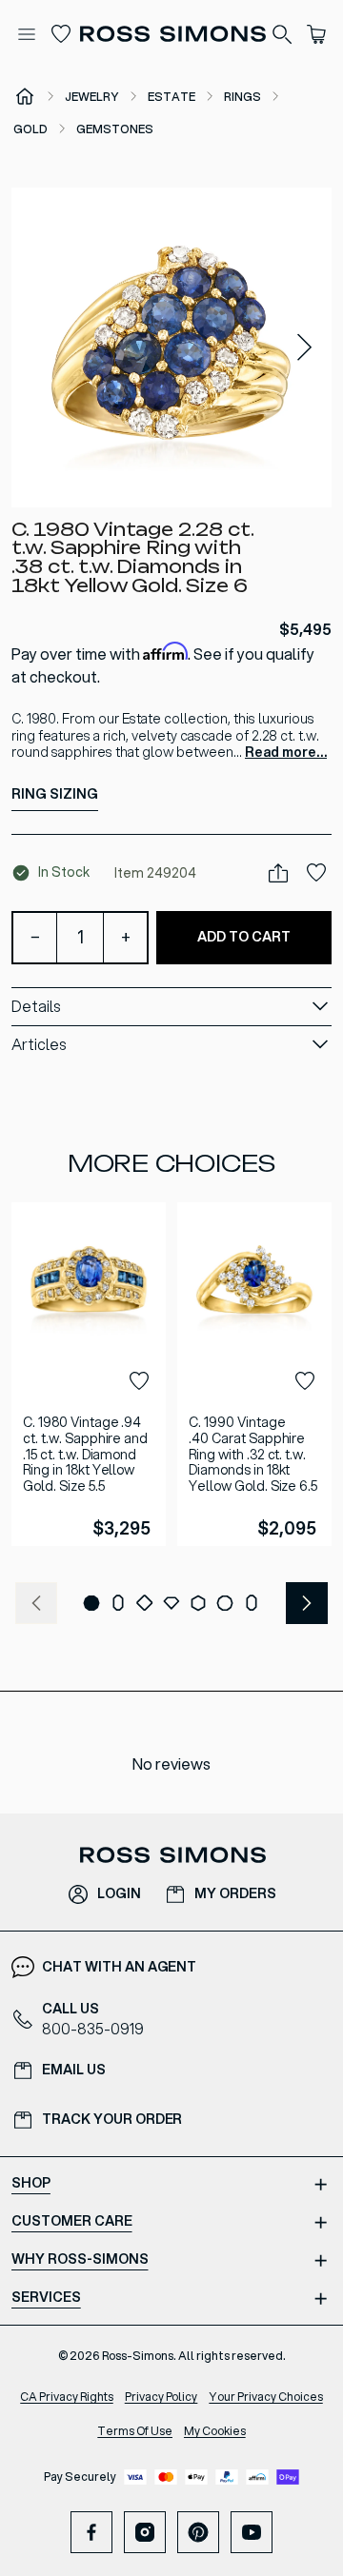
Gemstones (115, 129)
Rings (242, 97)
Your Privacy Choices (265, 2397)
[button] (171, 347)
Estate (171, 97)
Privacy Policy (161, 2397)
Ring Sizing (55, 794)
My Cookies (215, 2431)
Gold (30, 129)
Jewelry (92, 97)
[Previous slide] (36, 1603)
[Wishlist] (61, 34)
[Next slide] (305, 348)
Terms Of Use (135, 2431)
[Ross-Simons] (172, 34)
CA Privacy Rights (67, 2397)
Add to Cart (244, 937)
